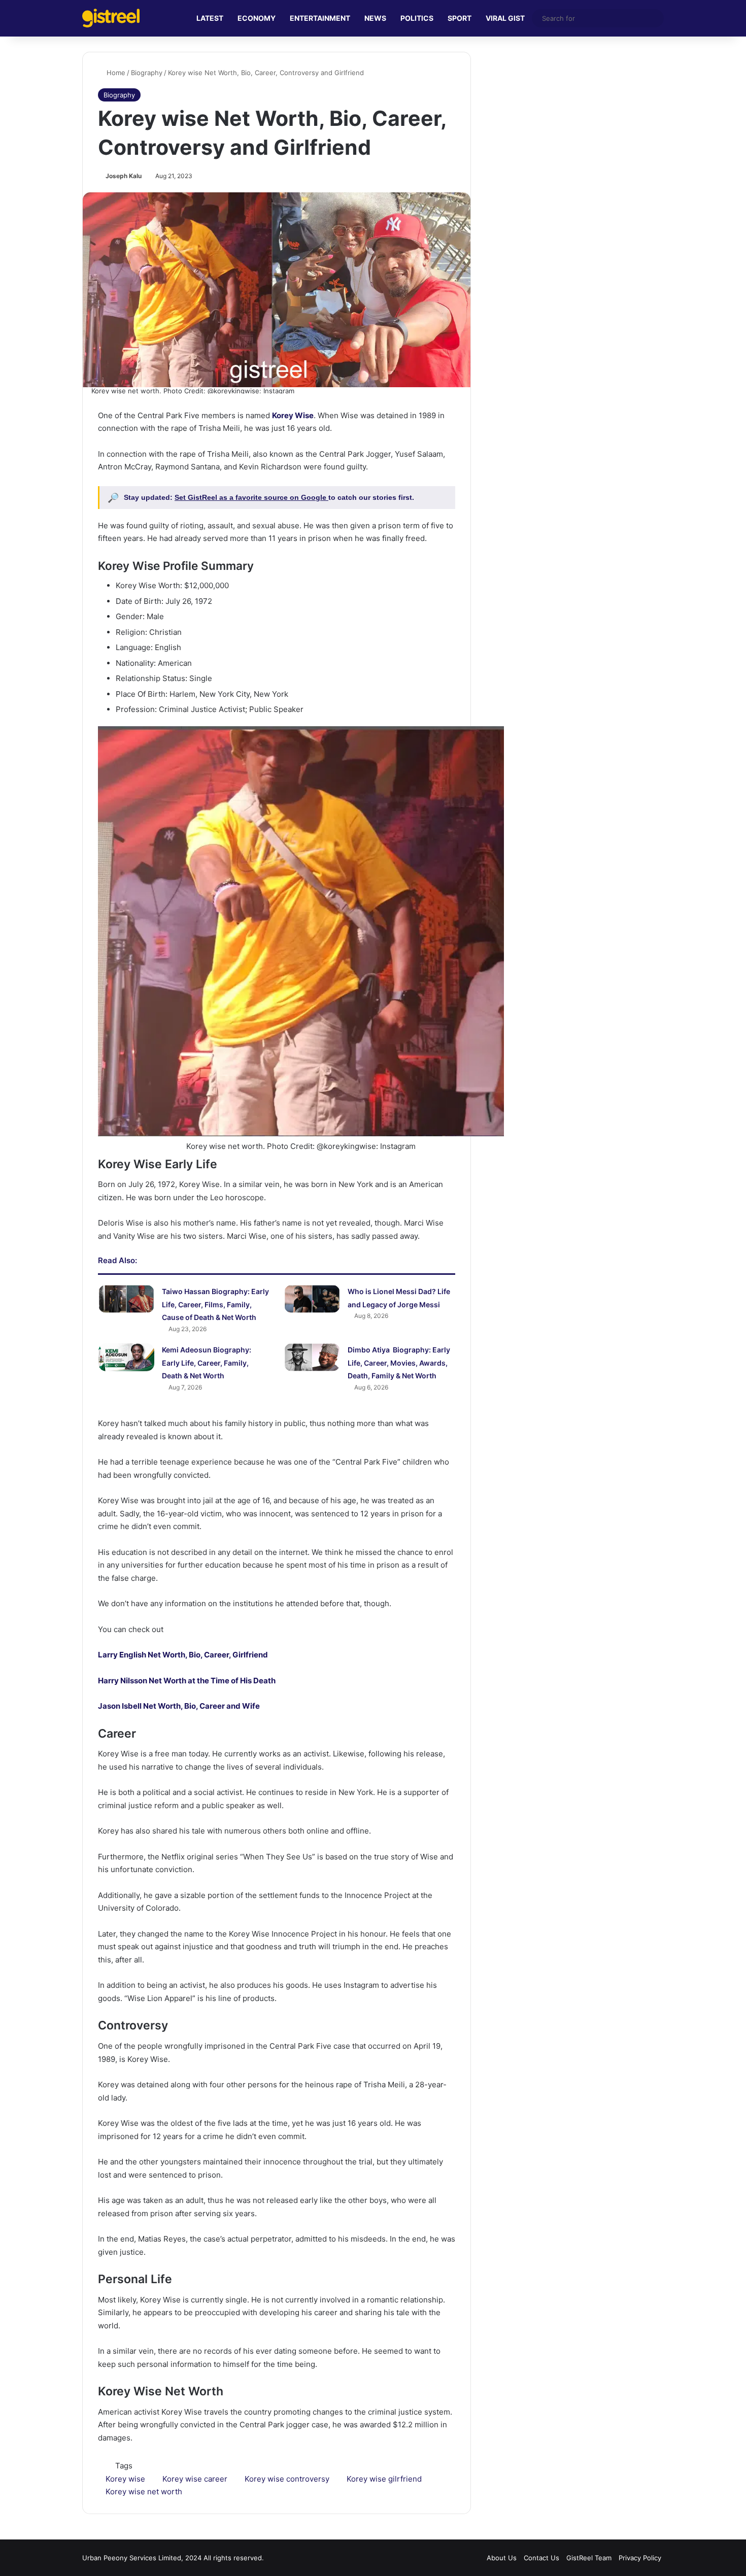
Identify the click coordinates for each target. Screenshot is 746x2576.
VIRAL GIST (505, 18)
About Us (502, 2558)
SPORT (460, 18)
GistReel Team (589, 2558)
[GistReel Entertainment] (111, 18)
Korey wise (125, 2479)
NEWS (375, 18)
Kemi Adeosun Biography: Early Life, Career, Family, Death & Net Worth (207, 1363)
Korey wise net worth (144, 2492)
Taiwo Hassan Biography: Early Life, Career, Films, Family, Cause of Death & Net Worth (215, 1304)
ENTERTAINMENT (320, 18)
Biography (147, 73)
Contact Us (541, 2558)
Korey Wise (293, 415)
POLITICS (417, 18)
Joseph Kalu (124, 176)
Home (115, 73)
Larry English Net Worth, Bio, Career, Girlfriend (183, 1655)
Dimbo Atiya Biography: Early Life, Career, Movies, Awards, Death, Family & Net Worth (399, 1363)
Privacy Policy (640, 2558)
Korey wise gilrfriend (384, 2479)
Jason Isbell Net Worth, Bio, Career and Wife (179, 1706)
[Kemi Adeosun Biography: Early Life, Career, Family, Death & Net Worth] (126, 1357)
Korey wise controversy (287, 2479)
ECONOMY (257, 18)
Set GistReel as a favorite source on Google (251, 497)
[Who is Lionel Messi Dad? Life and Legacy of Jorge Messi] (312, 1299)
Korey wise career (195, 2479)
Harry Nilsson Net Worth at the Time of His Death (187, 1681)
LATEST (210, 18)
